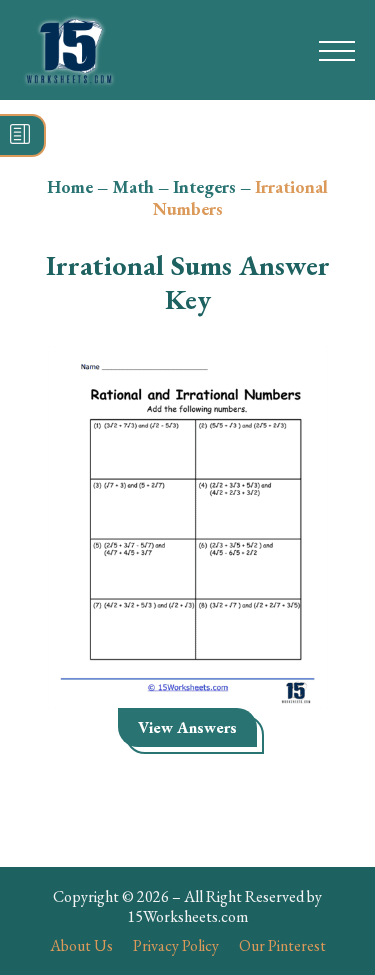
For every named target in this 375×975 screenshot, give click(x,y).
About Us (81, 945)
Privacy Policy (176, 945)
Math (133, 186)
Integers (204, 186)
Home (70, 186)
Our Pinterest (282, 945)
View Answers (187, 727)
